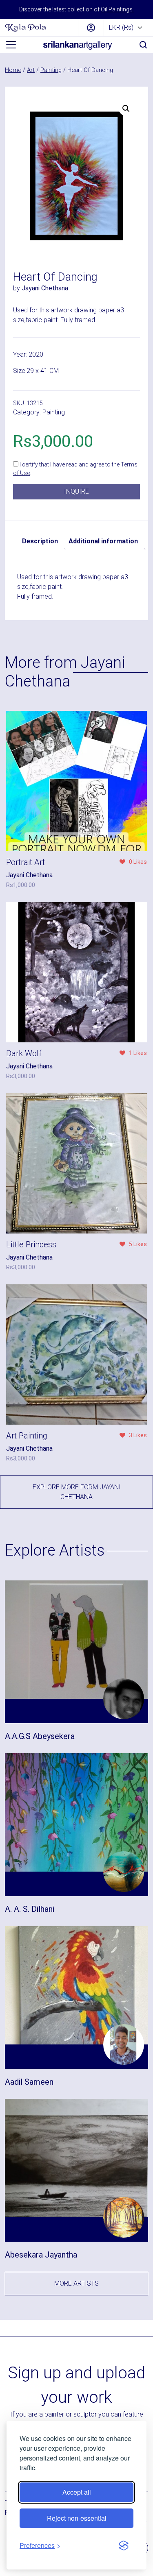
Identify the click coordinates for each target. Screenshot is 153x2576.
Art (31, 70)
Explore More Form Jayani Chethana (77, 1492)
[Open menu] (11, 45)
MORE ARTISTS (76, 2283)
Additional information (103, 541)
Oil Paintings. (117, 9)
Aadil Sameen (29, 2082)
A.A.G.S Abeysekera (40, 1736)
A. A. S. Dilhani (30, 1909)
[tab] (40, 541)
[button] (126, 109)
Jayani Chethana (45, 288)
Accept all (77, 2492)
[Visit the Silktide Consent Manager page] (124, 2545)
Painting (51, 70)
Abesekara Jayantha (41, 2255)
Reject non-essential (77, 2518)
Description (40, 541)
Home (13, 70)
